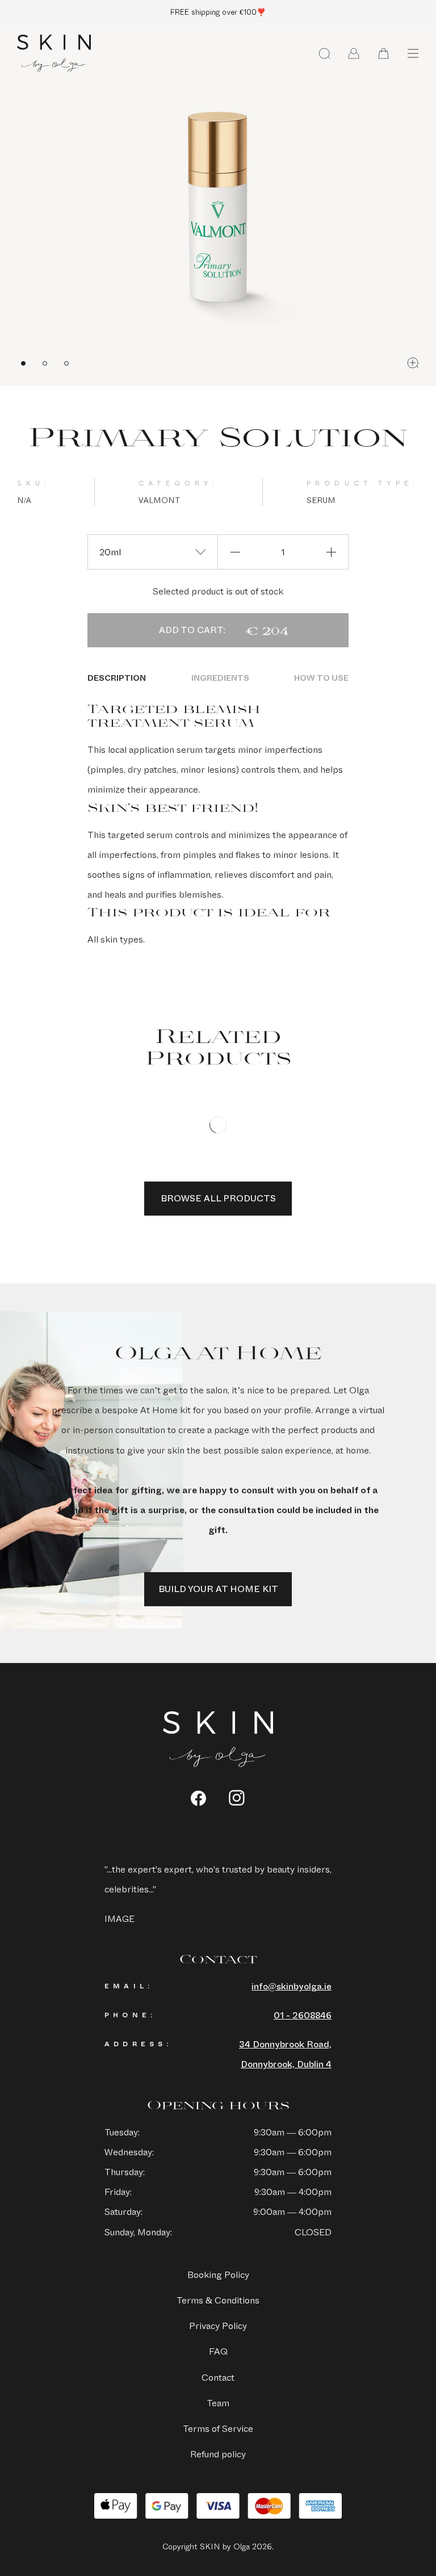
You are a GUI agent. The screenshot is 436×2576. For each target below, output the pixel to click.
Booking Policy (218, 2275)
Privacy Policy (218, 2326)
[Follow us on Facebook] (198, 1798)
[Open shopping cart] (383, 53)
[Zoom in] (413, 363)
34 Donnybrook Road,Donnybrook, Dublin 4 (285, 2054)
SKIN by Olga (54, 53)
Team (218, 2403)
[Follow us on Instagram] (237, 1798)
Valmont (159, 500)
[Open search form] (324, 53)
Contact (218, 2378)
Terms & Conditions (218, 2300)
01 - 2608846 (303, 2015)
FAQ (218, 2351)
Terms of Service (218, 2429)
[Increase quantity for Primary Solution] (331, 552)
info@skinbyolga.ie (292, 1986)
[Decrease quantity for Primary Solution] (235, 552)
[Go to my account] (354, 53)
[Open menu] (413, 53)
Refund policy (218, 2454)
